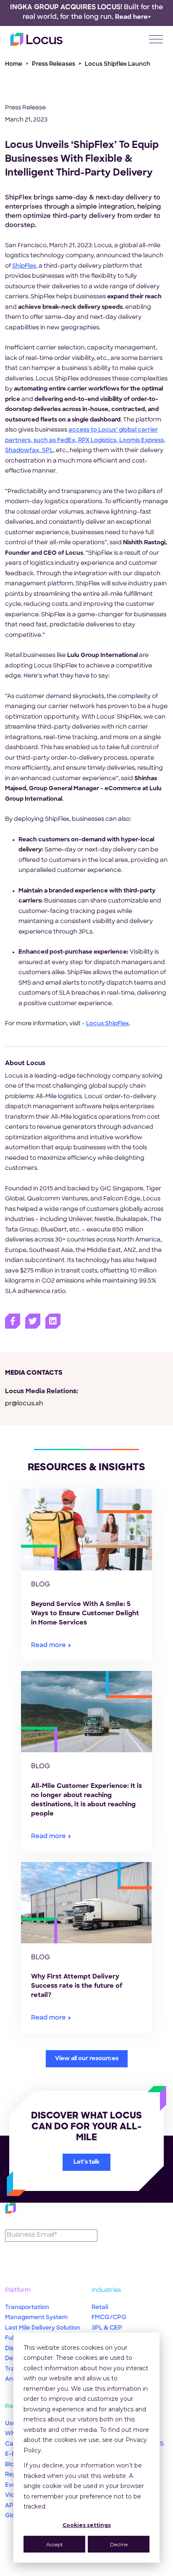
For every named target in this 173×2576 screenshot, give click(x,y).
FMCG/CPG (109, 2318)
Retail (100, 2308)
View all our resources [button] (87, 2059)
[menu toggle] (156, 39)
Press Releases (54, 64)
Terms (86, 2570)
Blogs (13, 2465)
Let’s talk (86, 2162)
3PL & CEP (107, 2328)
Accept (55, 2544)
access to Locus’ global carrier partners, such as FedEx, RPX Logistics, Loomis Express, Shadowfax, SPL (85, 440)
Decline (119, 2544)
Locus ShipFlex (107, 1024)
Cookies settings (87, 2525)
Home (14, 64)
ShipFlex (24, 266)
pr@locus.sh (24, 1404)
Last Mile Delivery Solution (43, 2328)
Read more (48, 1646)
